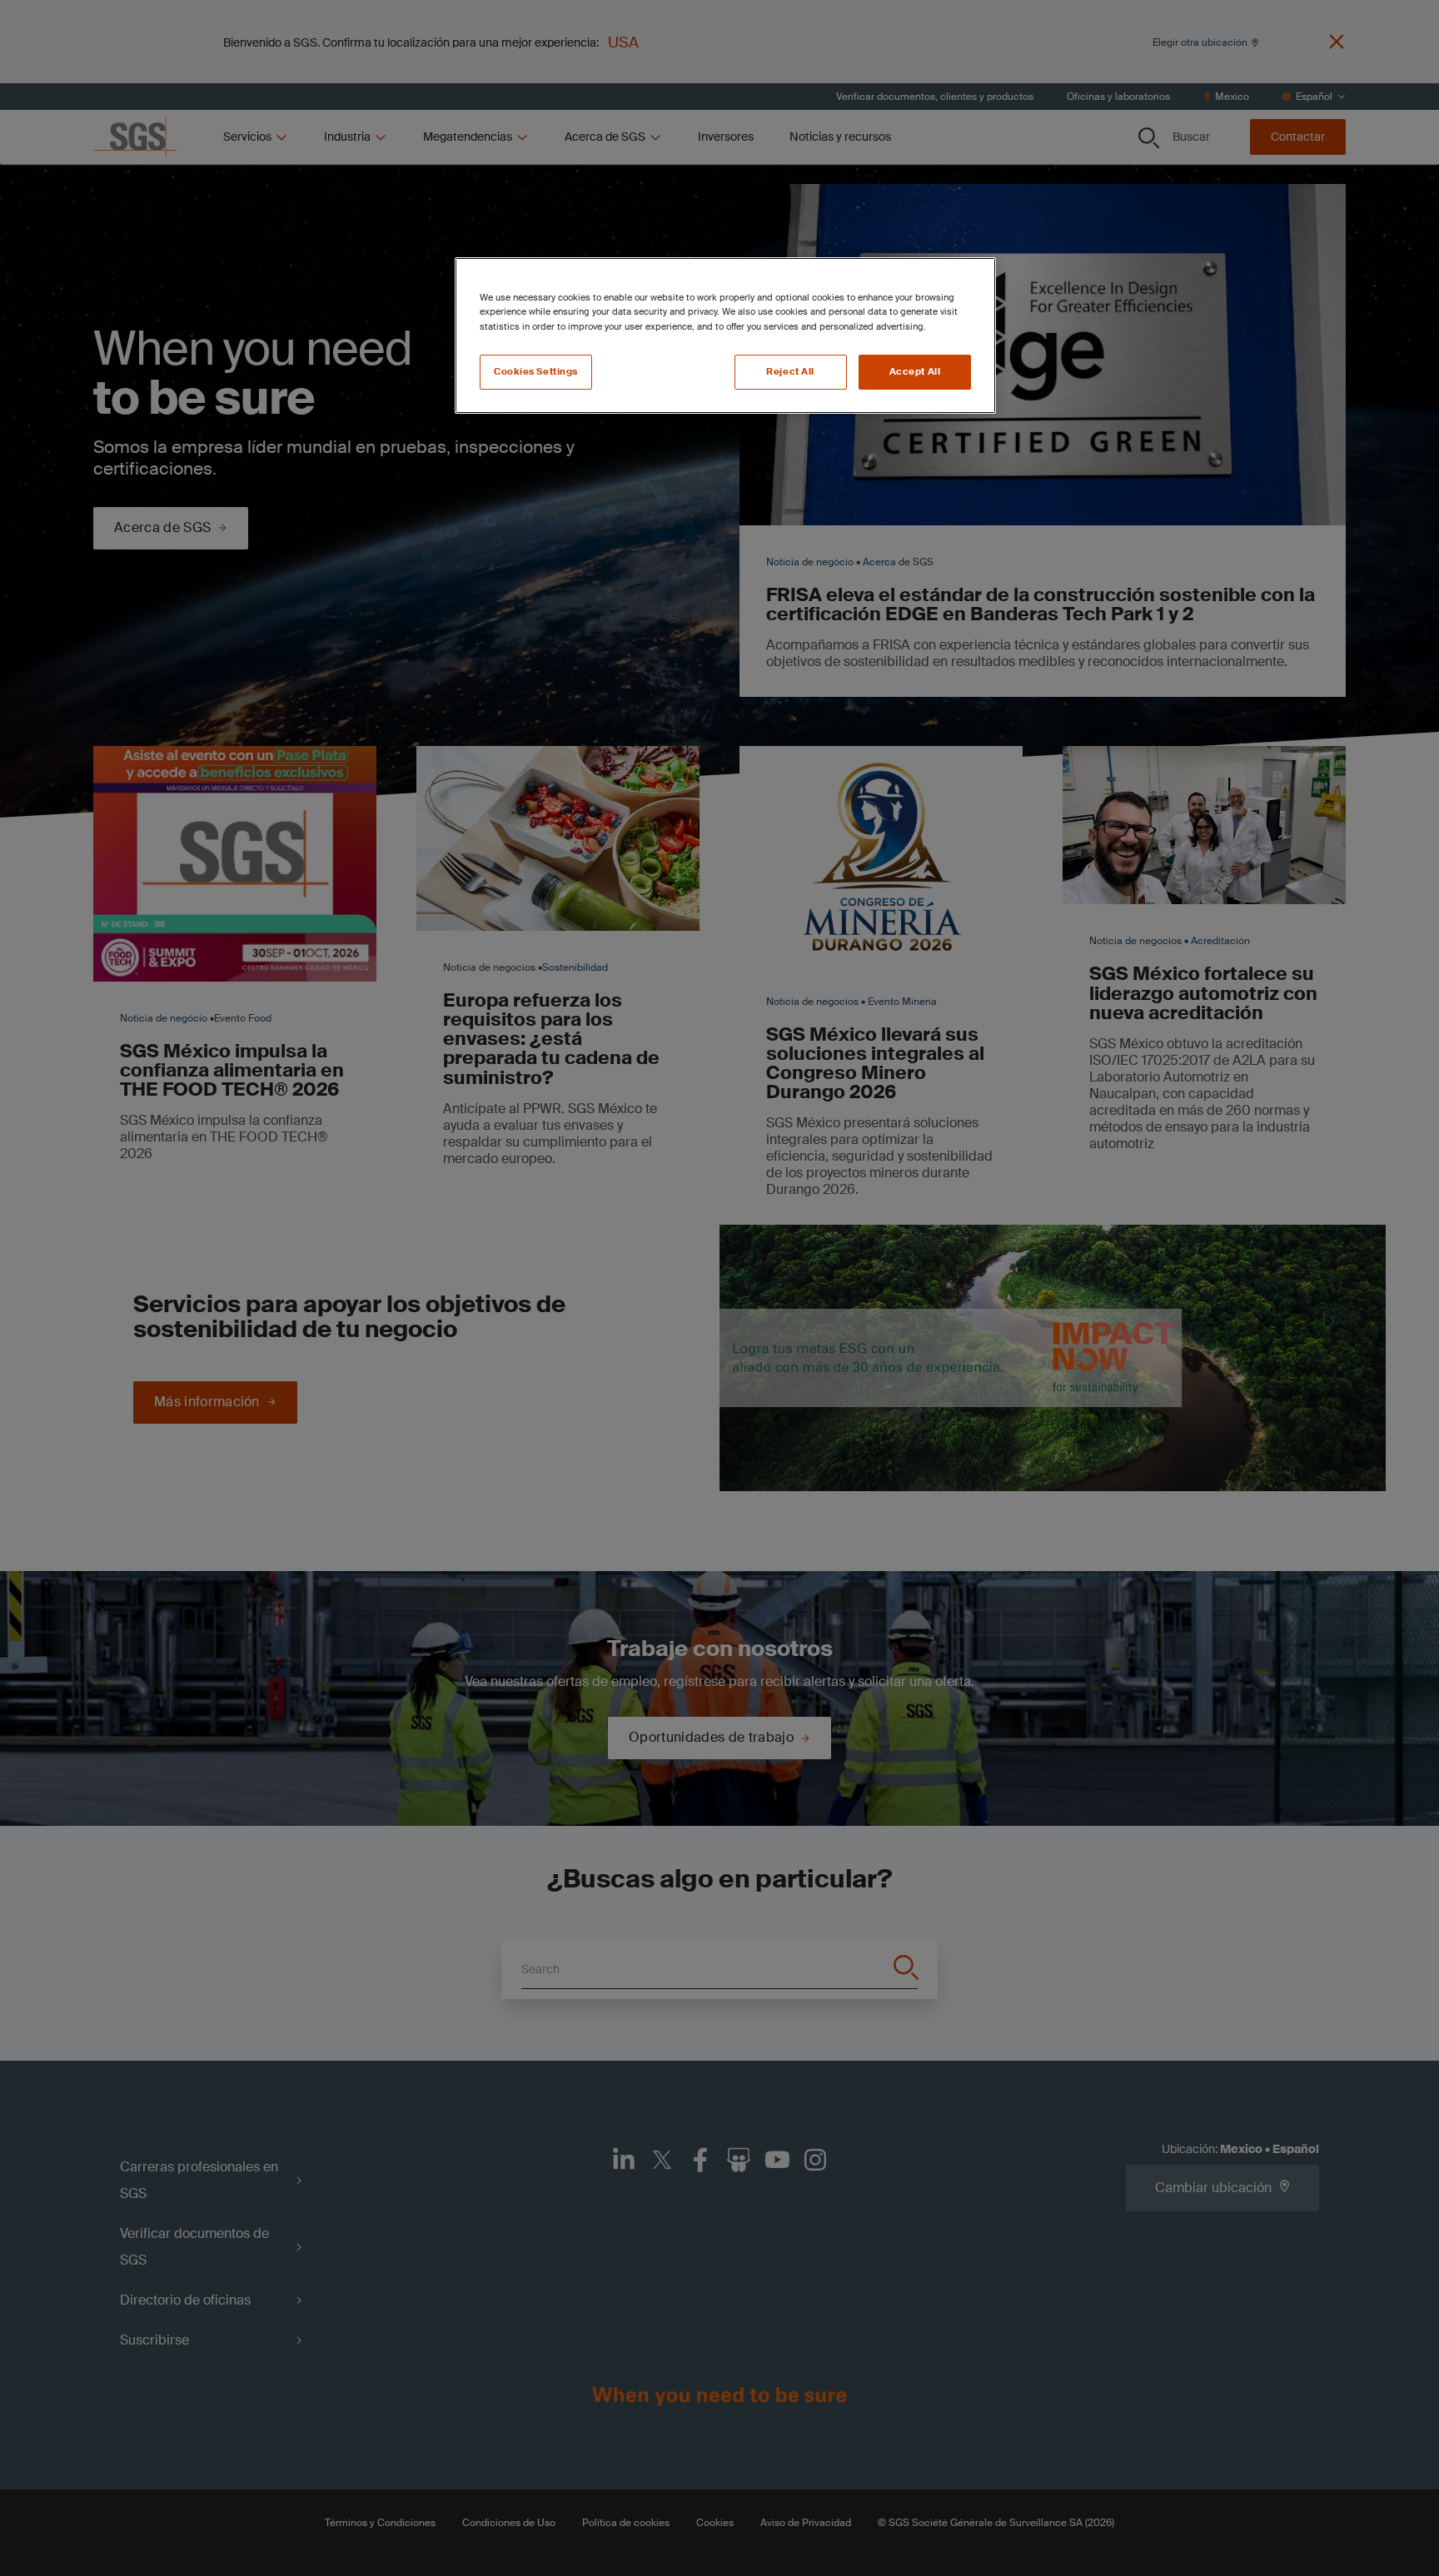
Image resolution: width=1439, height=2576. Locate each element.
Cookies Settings (536, 372)
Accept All (915, 372)
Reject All (790, 372)
